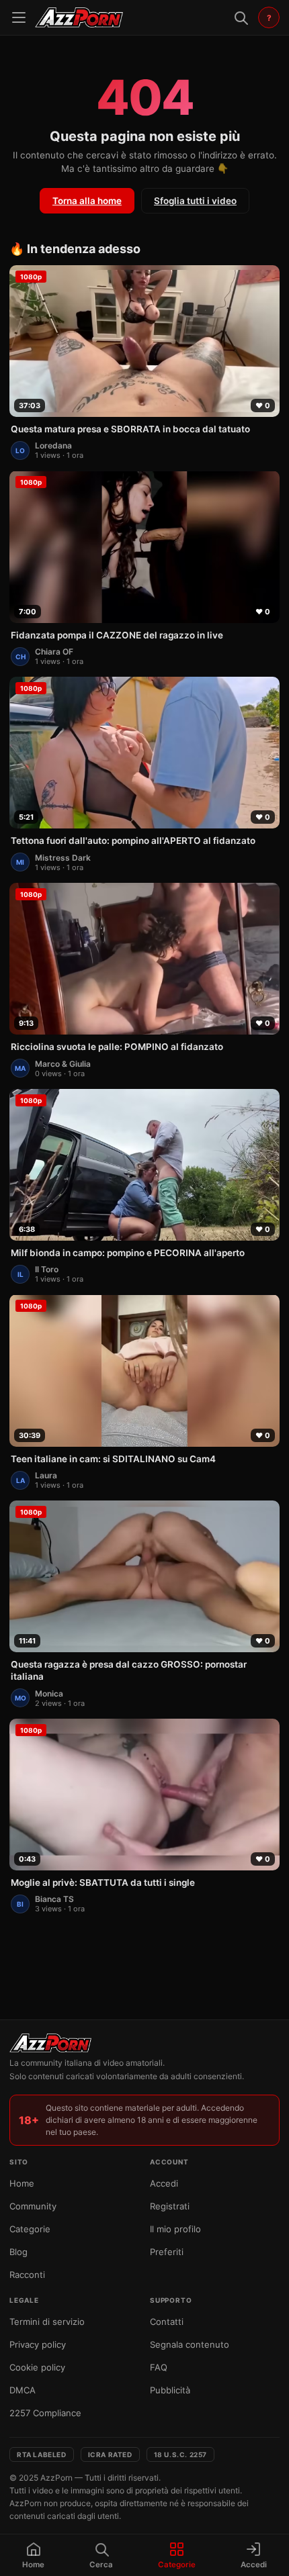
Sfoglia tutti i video (195, 201)
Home (22, 2183)
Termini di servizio (47, 2322)
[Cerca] (241, 17)
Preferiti (167, 2252)
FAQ (159, 2367)
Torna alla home (87, 201)
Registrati (170, 2206)
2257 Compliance (45, 2413)
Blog (18, 2252)
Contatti (167, 2322)
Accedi (164, 2183)
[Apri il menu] (19, 17)
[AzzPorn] (79, 17)
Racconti (27, 2275)
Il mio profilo (175, 2229)
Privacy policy (38, 2344)
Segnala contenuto (190, 2344)
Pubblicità (170, 2390)
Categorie (30, 2229)
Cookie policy (37, 2367)
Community (33, 2206)
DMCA (23, 2390)
